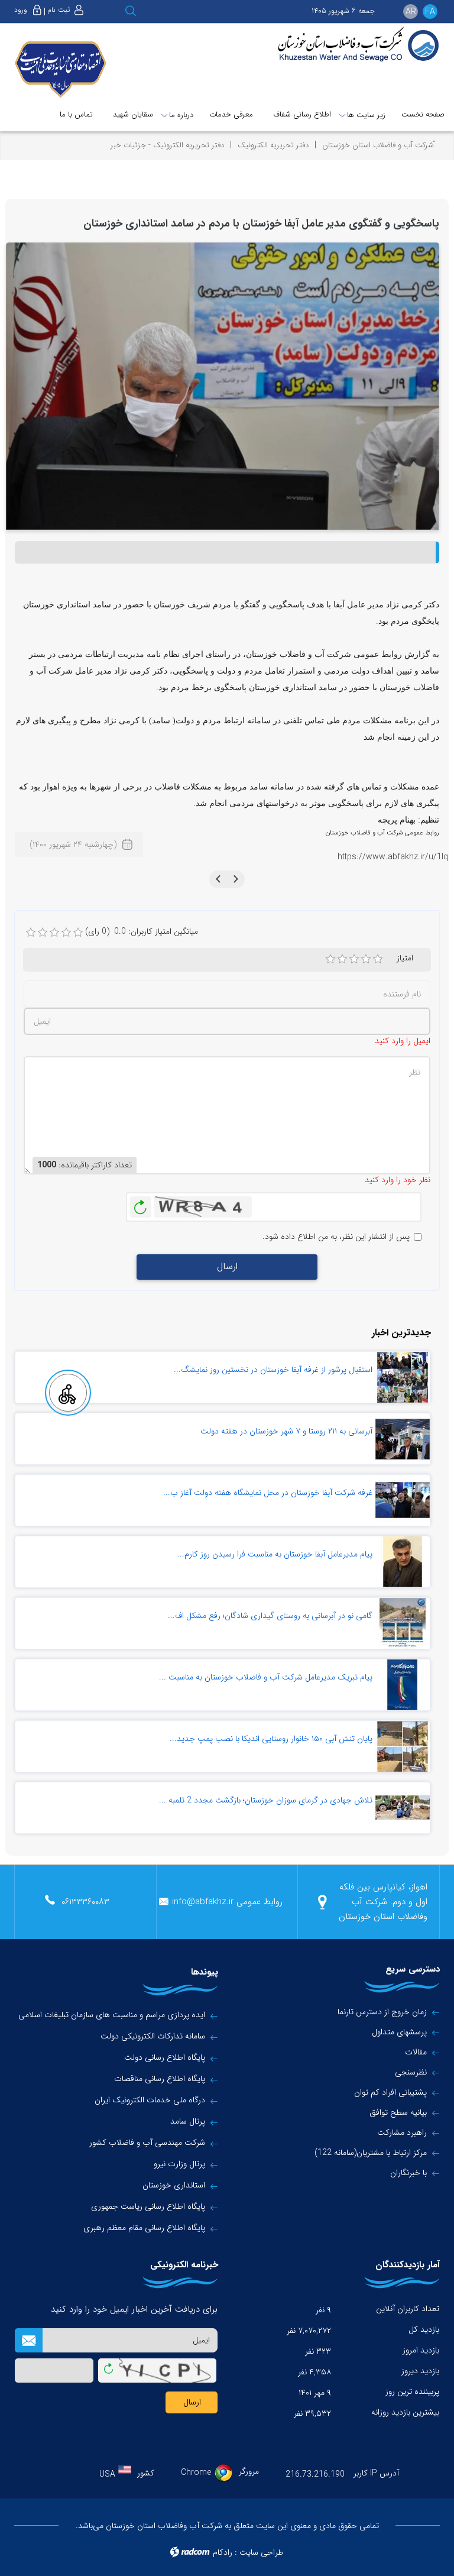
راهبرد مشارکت (402, 2132)
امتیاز (405, 958)
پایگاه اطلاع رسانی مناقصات (160, 2079)
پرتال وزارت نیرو (179, 2164)
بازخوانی (141, 1204)
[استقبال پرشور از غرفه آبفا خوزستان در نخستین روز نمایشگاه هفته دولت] (403, 1377)
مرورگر (249, 2471)
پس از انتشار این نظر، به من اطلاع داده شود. (336, 1237)
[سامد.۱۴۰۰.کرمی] (223, 386)
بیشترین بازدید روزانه (405, 2412)
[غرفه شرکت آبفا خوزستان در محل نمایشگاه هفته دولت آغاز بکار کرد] (403, 1500)
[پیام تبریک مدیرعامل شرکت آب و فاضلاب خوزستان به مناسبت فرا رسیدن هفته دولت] (403, 1685)
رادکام (223, 2552)
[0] (31, 933)
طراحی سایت (262, 2552)
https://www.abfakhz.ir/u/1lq (393, 857)
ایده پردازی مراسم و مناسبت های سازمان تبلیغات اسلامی (112, 2015)
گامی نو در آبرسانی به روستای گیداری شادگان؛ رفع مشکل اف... (270, 1616)
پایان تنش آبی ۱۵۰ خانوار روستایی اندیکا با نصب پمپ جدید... (271, 1739)
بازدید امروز (421, 2350)
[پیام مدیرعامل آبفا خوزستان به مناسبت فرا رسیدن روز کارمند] (403, 1562)
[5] (378, 959)
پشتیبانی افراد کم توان (390, 2092)
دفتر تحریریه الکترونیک (273, 145)
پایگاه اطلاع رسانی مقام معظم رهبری (144, 2228)
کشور (146, 2473)
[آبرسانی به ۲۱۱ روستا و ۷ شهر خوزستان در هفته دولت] (403, 1439)
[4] (366, 959)
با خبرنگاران (408, 2173)
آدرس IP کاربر (376, 2473)
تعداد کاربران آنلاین (408, 2309)
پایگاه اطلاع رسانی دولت (165, 2058)
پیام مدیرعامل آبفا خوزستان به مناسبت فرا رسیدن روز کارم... (275, 1554)
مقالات (416, 2052)
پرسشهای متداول (399, 2032)
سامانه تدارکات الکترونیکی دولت (153, 2036)
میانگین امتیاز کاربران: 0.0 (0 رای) (142, 932)
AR (411, 12)
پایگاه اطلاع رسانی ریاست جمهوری (148, 2207)
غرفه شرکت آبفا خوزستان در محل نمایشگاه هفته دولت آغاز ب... (268, 1493)
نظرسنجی (411, 2072)
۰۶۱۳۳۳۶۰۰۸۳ (85, 1902)
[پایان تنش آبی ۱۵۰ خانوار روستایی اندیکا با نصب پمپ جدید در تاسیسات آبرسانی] (403, 1746)
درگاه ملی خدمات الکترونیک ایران (150, 2100)
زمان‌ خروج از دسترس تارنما (382, 2012)
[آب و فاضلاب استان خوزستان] (357, 45)
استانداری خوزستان (174, 2185)
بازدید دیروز (420, 2371)
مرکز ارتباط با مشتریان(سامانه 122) (371, 2153)
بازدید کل (424, 2329)
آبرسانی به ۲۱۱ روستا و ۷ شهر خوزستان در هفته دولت (286, 1431)
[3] (354, 959)
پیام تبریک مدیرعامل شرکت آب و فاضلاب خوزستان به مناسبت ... (266, 1677)
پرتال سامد (188, 2122)
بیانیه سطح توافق (398, 2112)
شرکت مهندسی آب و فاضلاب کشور (147, 2143)
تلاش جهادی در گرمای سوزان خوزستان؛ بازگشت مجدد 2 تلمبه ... (266, 1800)
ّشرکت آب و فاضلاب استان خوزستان (378, 145)
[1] (330, 959)
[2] (342, 959)
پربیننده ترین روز (412, 2391)
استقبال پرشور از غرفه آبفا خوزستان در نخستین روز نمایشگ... (273, 1370)
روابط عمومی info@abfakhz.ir (227, 1902)
